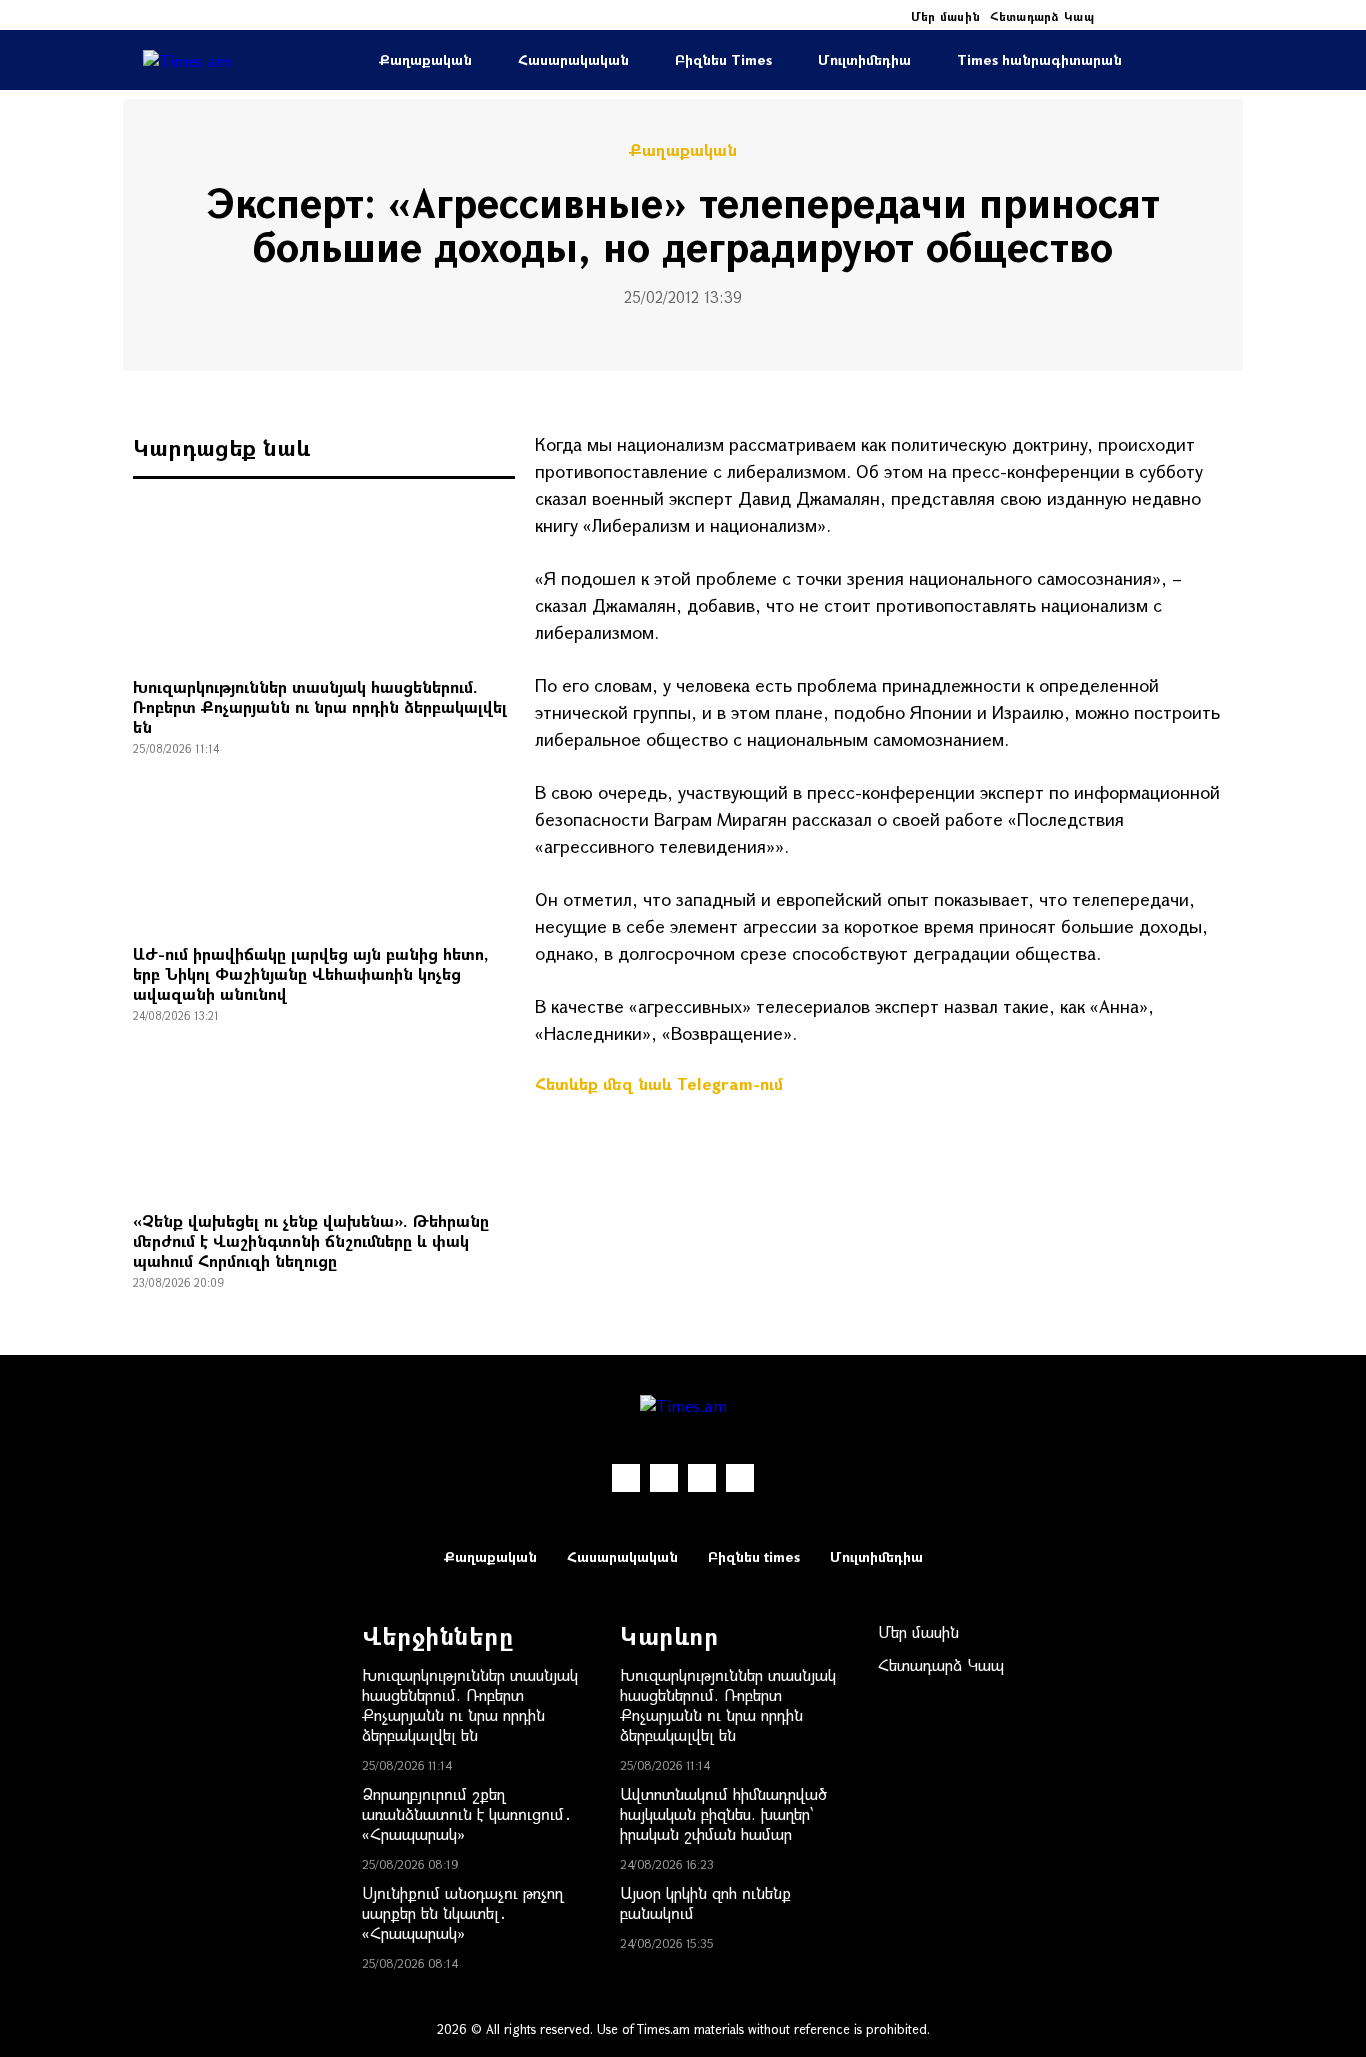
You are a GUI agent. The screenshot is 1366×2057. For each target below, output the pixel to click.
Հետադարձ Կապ (1042, 16)
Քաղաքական (425, 59)
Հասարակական (573, 59)
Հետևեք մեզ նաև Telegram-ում (659, 1083)
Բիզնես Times (723, 59)
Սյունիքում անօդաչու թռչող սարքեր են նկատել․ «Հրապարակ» (462, 1912)
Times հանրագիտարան (1039, 59)
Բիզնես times (754, 1556)
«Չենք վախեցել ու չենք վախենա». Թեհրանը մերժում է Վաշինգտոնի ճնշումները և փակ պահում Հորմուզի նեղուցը (311, 1240)
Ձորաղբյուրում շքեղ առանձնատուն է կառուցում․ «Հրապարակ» (467, 1813)
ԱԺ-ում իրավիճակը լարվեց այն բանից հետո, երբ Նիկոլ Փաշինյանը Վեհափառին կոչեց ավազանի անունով (311, 973)
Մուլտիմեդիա (864, 59)
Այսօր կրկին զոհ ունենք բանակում (705, 1902)
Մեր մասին (946, 16)
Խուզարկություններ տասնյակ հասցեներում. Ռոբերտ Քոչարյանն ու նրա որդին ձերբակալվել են (320, 706)
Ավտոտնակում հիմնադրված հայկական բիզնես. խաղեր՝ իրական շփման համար (723, 1813)
